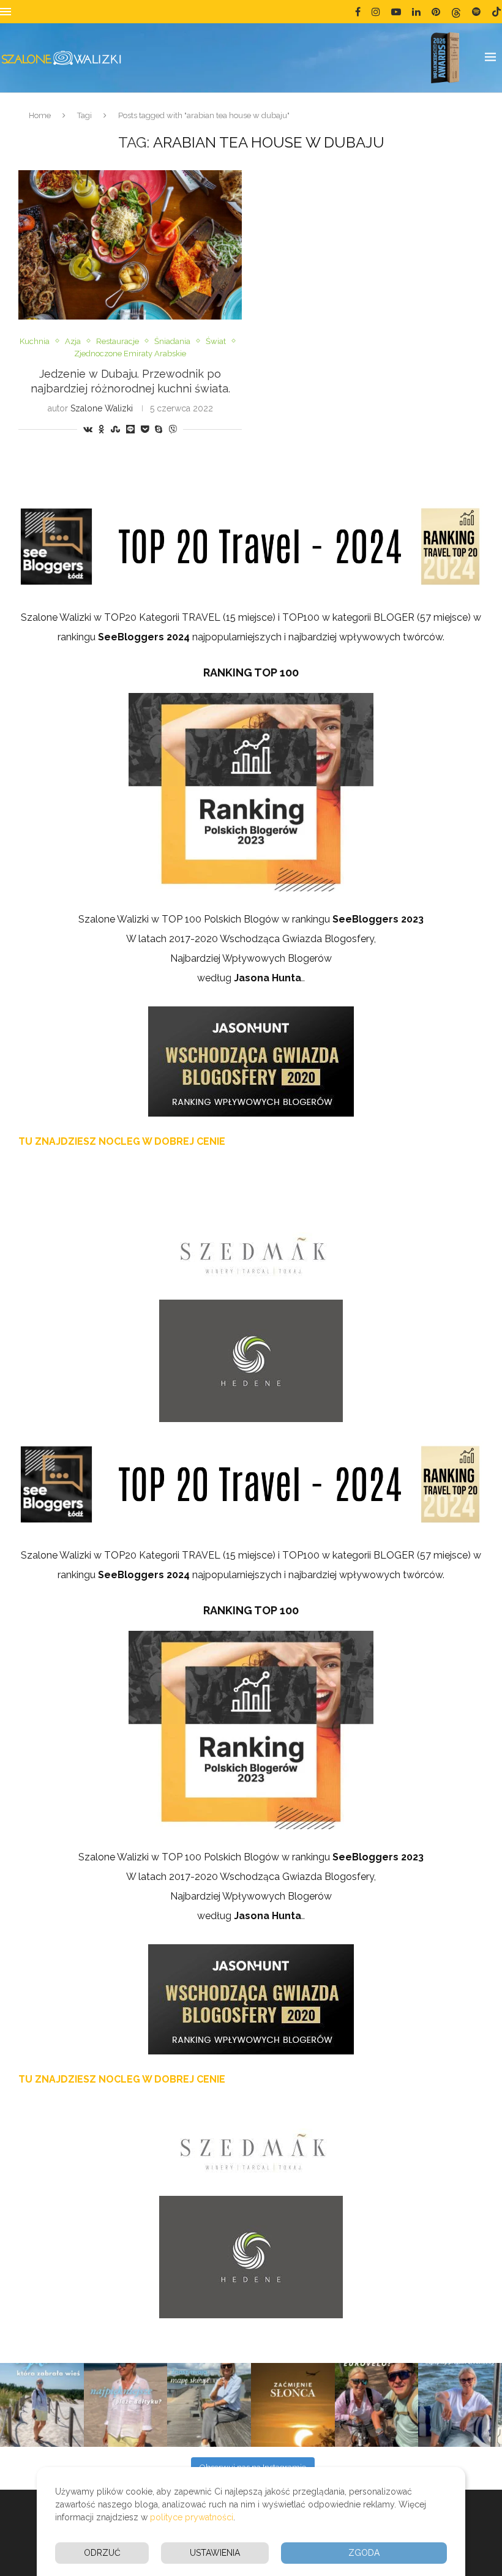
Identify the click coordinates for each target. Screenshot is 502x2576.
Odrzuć (102, 2553)
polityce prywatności (192, 2517)
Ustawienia (215, 2553)
